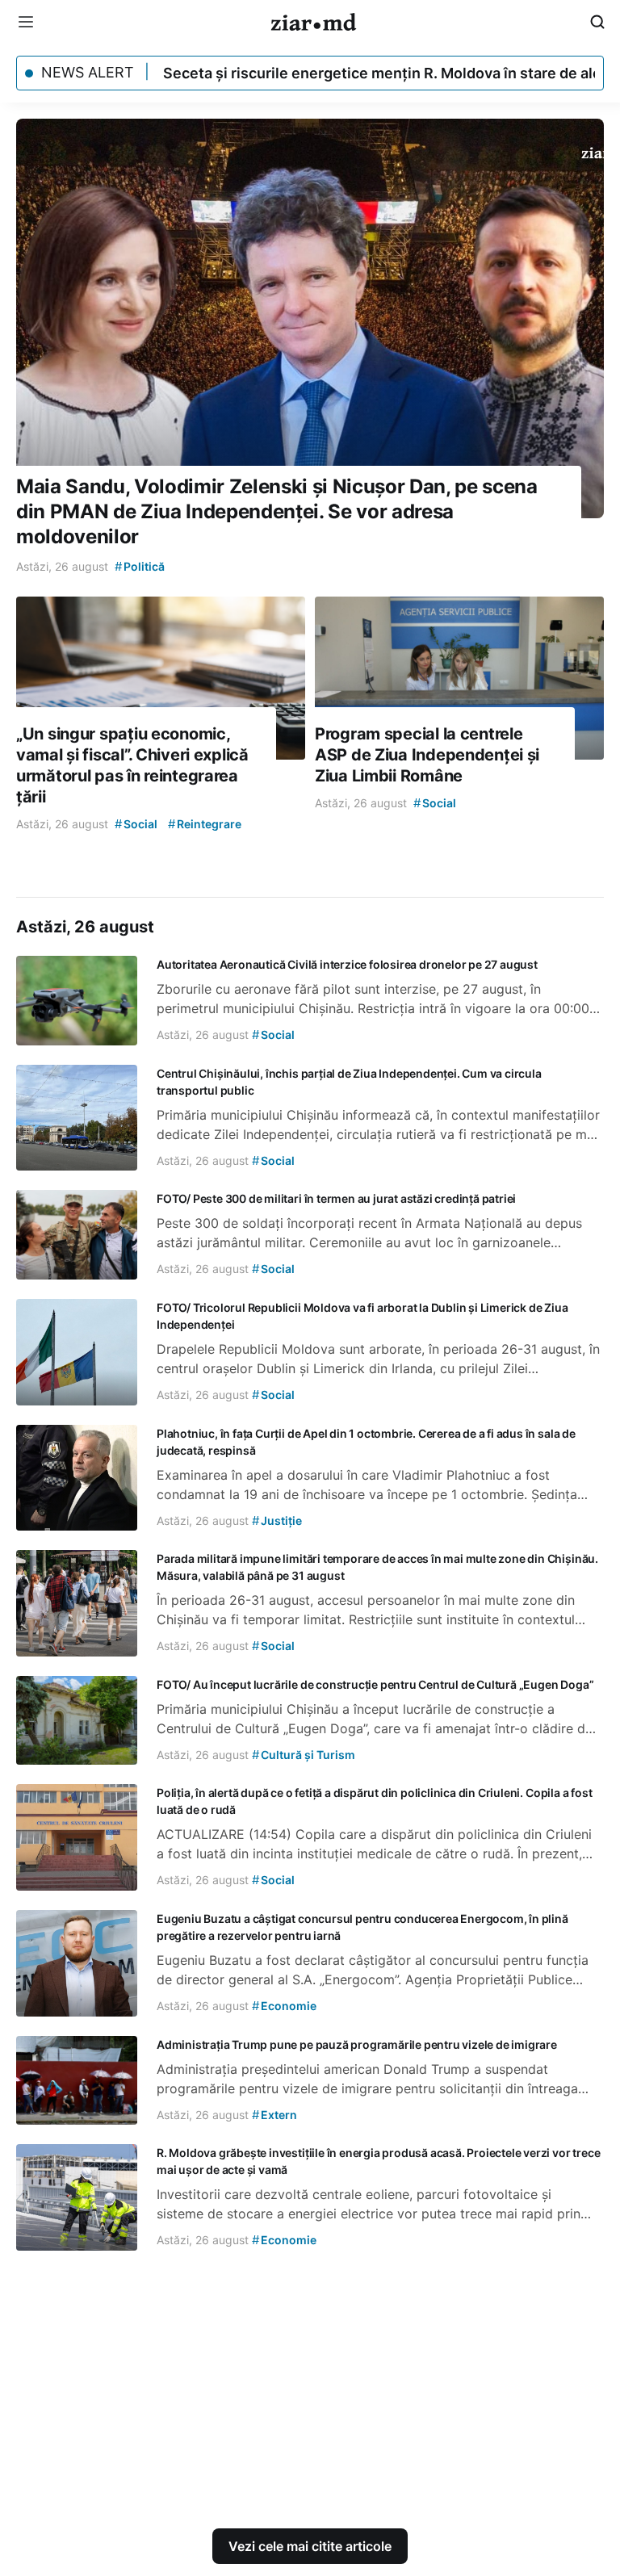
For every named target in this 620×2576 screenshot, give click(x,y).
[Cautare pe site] (597, 22)
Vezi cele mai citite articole (310, 2546)
